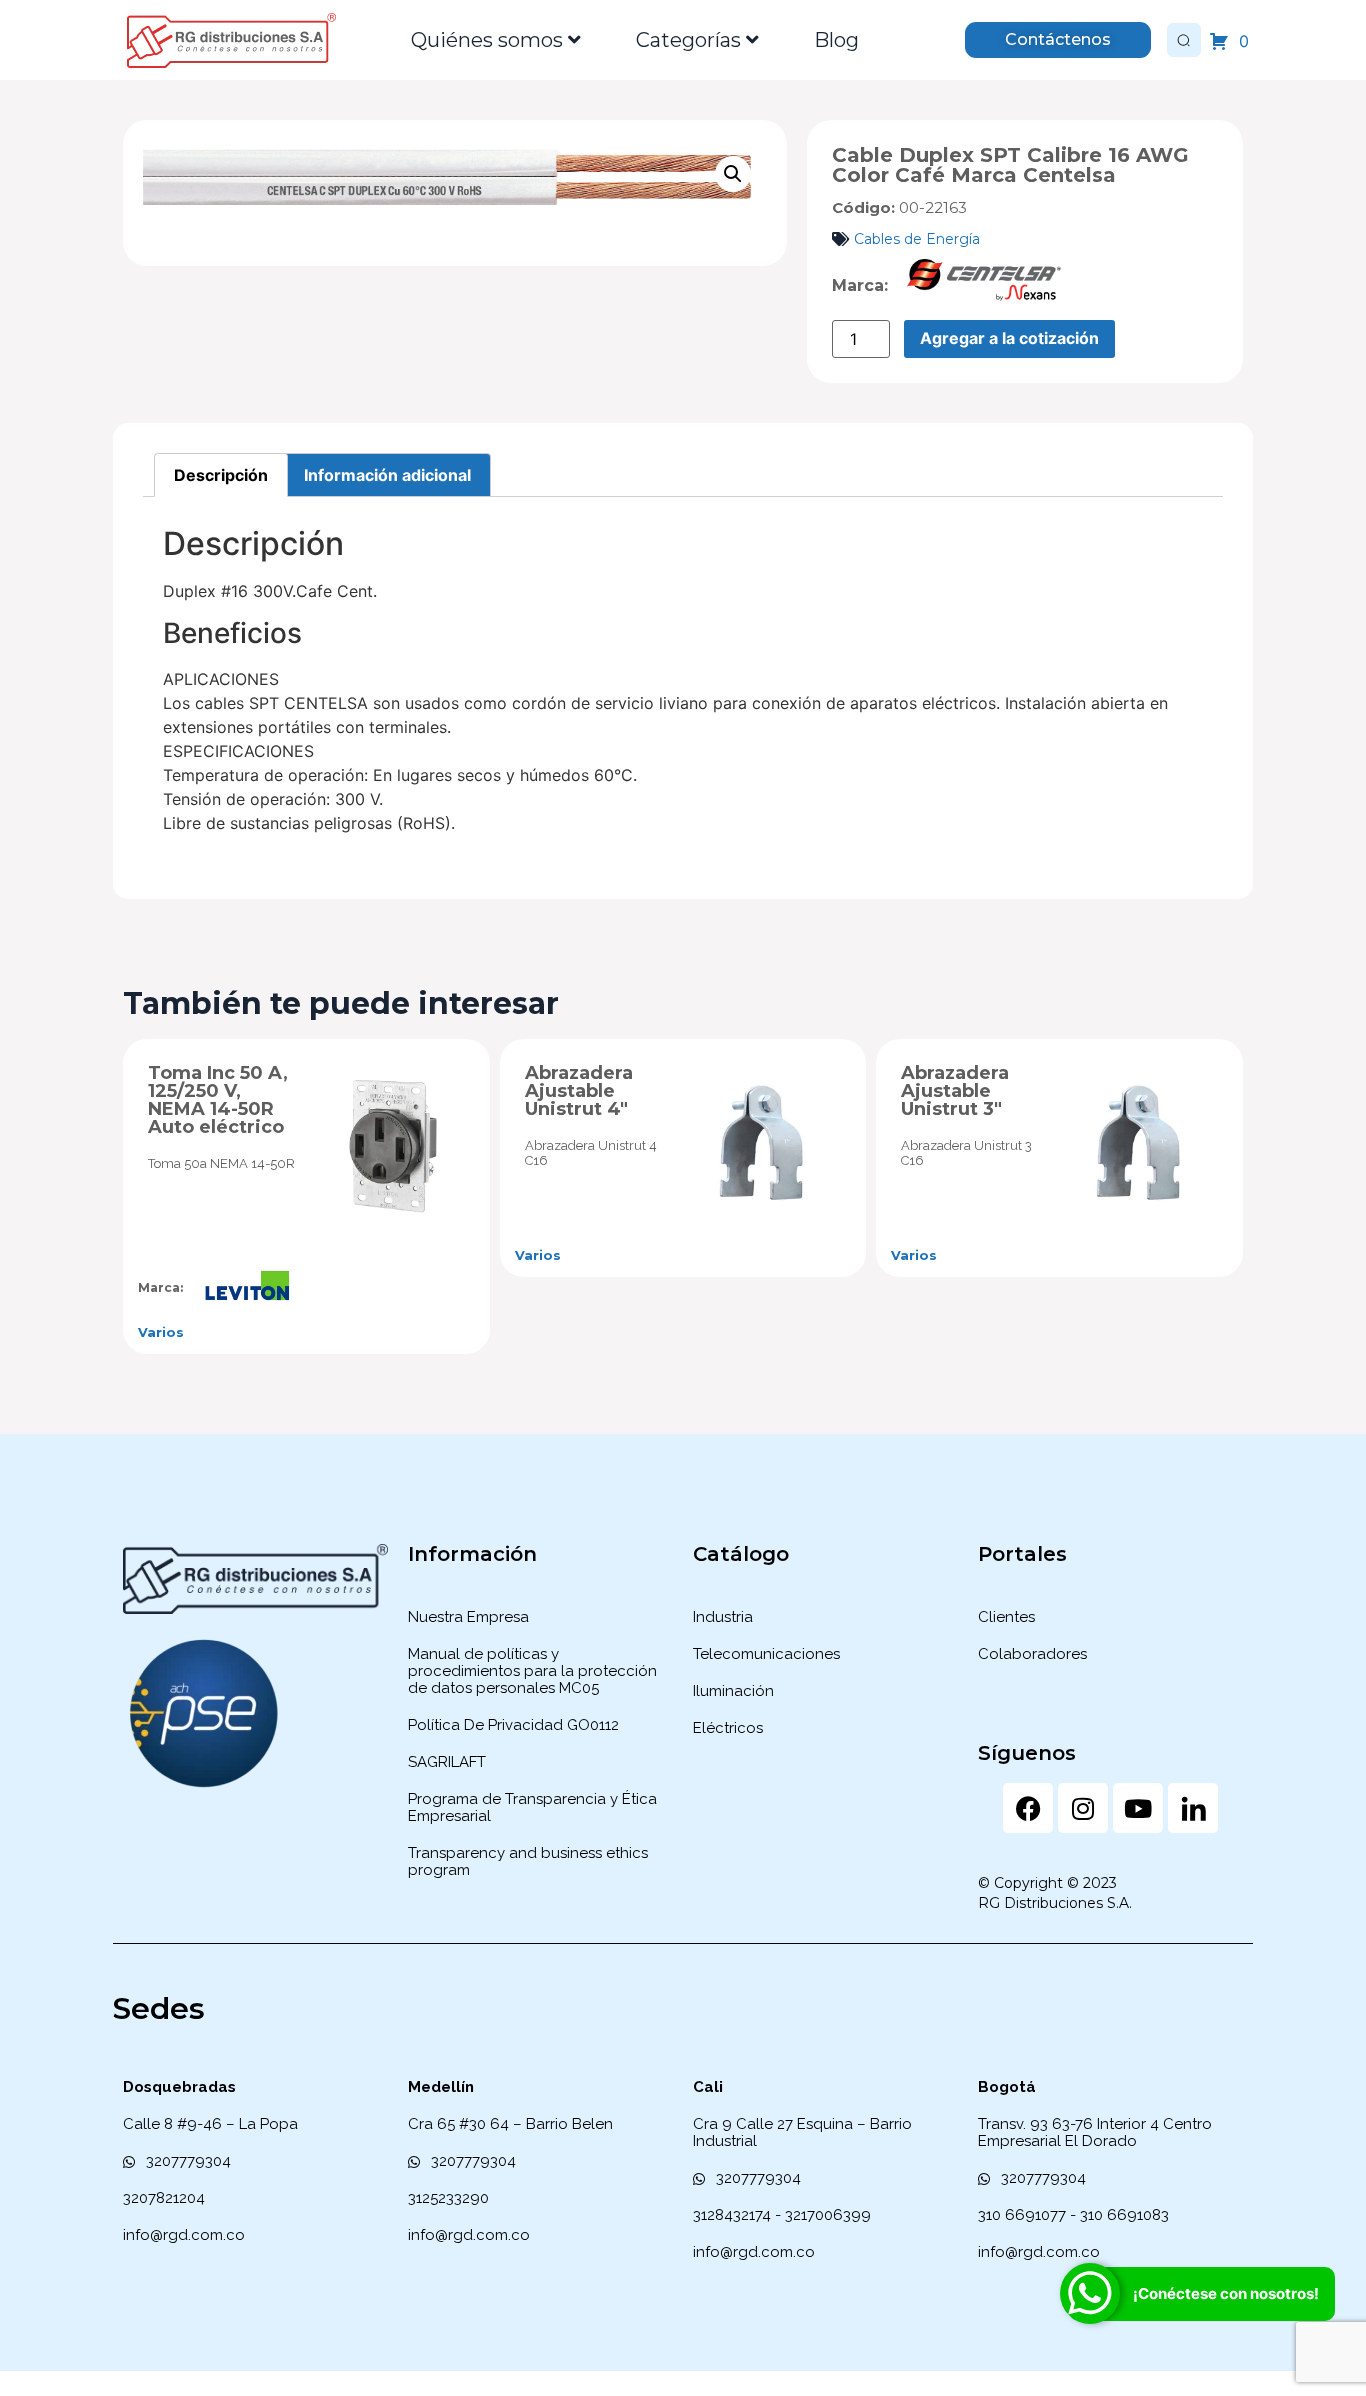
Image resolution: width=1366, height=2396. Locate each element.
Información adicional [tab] (387, 475)
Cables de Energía (917, 239)
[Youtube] (1138, 1808)
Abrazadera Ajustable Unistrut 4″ (579, 1091)
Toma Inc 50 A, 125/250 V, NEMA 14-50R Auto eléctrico (218, 1100)
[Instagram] (1083, 1808)
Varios (161, 1332)
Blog (836, 40)
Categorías (688, 40)
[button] (733, 174)
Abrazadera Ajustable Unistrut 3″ (955, 1091)
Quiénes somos (487, 40)
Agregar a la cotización (1009, 338)
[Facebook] (1028, 1808)
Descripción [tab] (221, 475)
